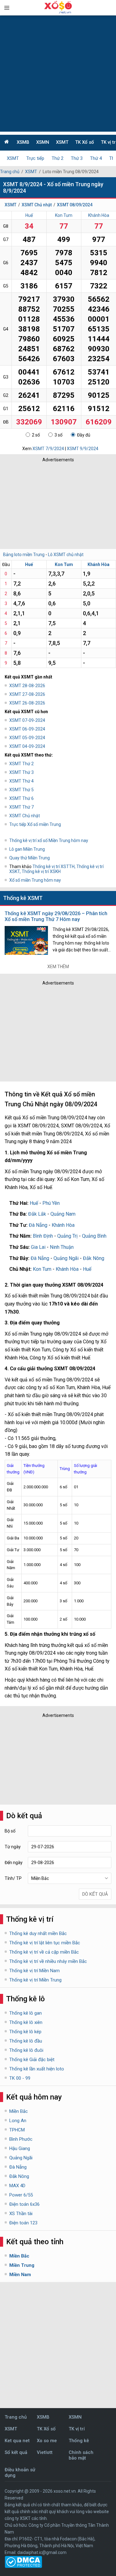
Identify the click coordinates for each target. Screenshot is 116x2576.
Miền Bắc (19, 2111)
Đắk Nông (94, 1258)
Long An (18, 2121)
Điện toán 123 (23, 2223)
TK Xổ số (85, 142)
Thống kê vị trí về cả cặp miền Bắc (44, 1952)
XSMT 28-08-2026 (27, 686)
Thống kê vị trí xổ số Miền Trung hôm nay (49, 840)
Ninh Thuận (62, 1247)
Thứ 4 (96, 158)
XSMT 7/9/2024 (48, 449)
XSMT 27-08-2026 (27, 694)
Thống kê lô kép (25, 2032)
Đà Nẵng (38, 1225)
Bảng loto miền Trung (24, 555)
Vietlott (45, 2452)
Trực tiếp (35, 158)
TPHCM (17, 2130)
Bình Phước (21, 2139)
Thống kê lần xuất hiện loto (37, 2069)
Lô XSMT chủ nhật (66, 555)
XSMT (62, 142)
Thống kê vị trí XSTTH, (54, 867)
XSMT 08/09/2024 (75, 205)
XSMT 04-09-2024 (27, 746)
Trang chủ (10, 172)
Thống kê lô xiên (26, 2022)
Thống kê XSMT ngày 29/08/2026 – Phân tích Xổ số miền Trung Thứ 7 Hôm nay (56, 916)
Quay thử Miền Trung (30, 858)
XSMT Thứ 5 (21, 790)
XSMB (23, 142)
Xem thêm (58, 967)
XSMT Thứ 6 (21, 798)
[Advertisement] (58, 74)
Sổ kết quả (16, 2452)
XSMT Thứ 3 (21, 772)
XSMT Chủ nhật (37, 205)
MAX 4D (17, 2186)
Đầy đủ (84, 435)
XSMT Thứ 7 (21, 807)
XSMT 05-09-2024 (27, 738)
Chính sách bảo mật (81, 2455)
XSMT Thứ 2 (21, 764)
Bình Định (43, 1236)
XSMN (43, 142)
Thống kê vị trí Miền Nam (34, 1971)
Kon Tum (64, 215)
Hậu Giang (20, 2148)
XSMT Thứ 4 (21, 781)
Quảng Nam (63, 1214)
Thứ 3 (77, 158)
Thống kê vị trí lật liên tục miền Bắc (45, 1943)
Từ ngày (13, 1847)
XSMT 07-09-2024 (27, 720)
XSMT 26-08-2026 (27, 703)
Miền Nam (20, 2275)
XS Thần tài (21, 2214)
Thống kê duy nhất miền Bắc (38, 1933)
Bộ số (10, 1831)
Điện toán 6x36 (24, 2204)
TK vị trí (77, 2429)
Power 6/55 (21, 2195)
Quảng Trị (67, 1236)
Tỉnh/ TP (13, 1878)
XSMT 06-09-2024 (27, 729)
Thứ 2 (58, 158)
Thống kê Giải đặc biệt (32, 2060)
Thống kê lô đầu (26, 2041)
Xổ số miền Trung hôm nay (35, 880)
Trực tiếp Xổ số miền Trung (35, 824)
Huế (29, 215)
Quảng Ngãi (66, 1258)
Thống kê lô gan (26, 2013)
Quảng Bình (94, 1236)
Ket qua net (17, 2441)
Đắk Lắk (37, 1214)
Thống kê (79, 2441)
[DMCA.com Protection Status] (23, 2566)
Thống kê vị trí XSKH (41, 871)
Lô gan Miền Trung (27, 849)
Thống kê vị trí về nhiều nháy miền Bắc (48, 1961)
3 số (58, 435)
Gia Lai (38, 1247)
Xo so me (47, 2441)
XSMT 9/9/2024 (83, 449)
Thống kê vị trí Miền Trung (35, 1980)
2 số (36, 435)
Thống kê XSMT (23, 898)
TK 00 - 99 (20, 2078)
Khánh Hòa (99, 215)
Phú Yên (51, 1203)
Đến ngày (14, 1863)
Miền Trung (22, 2265)
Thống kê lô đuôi (26, 2050)
